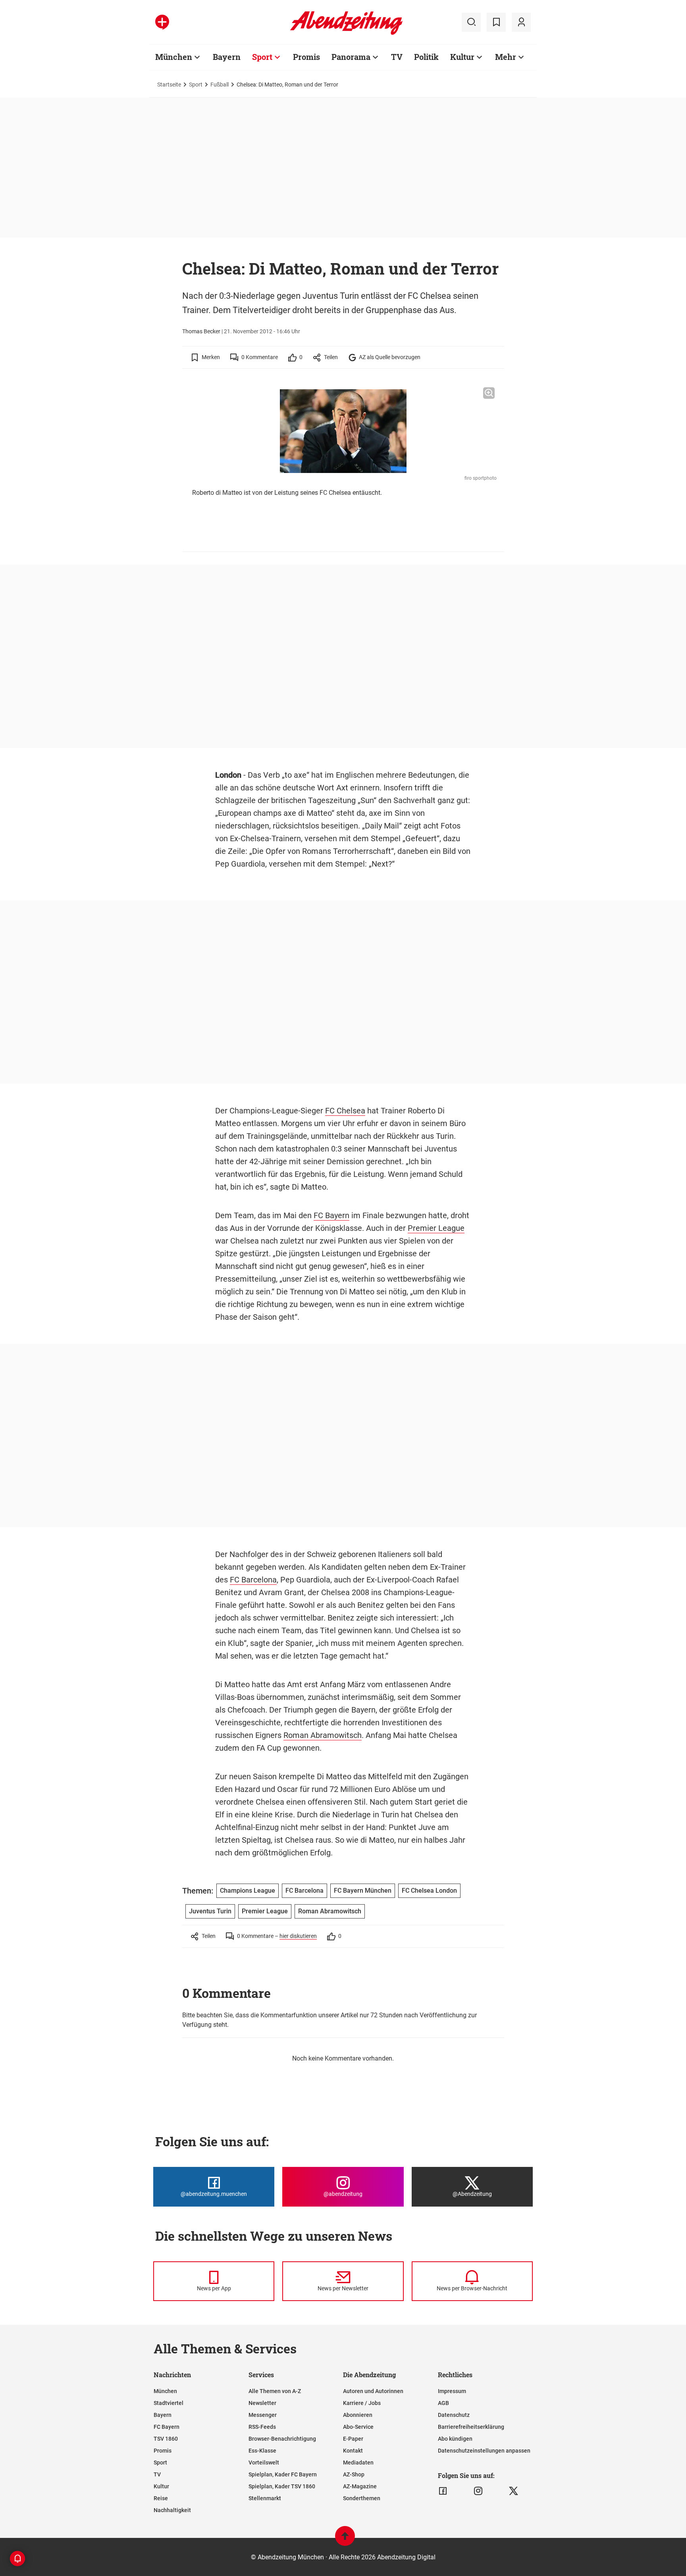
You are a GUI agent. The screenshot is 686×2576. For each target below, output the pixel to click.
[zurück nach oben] (345, 2540)
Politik (426, 57)
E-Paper (353, 2439)
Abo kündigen (455, 2439)
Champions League (248, 1891)
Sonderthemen (362, 2498)
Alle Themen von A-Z (275, 2391)
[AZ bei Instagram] (478, 2491)
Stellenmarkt (265, 2498)
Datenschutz (454, 2415)
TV (397, 57)
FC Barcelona (253, 1580)
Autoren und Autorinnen (373, 2391)
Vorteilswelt (264, 2463)
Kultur (462, 57)
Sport (262, 57)
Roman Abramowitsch (323, 1735)
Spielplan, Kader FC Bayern (283, 2474)
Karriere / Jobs (362, 2403)
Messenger (263, 2415)
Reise (161, 2498)
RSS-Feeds (262, 2427)
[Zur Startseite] (346, 33)
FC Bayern (331, 1215)
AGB (443, 2403)
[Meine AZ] (521, 22)
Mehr (506, 57)
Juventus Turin (210, 1911)
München (174, 57)
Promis (306, 57)
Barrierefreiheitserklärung (471, 2427)
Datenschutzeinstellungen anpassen (484, 2451)
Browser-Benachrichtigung (282, 2439)
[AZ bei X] (514, 2491)
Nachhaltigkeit (172, 2510)
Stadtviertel (169, 2403)
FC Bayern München (363, 1891)
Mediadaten (358, 2463)
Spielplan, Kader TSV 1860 (282, 2486)
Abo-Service (358, 2427)
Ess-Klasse (262, 2451)
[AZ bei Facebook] (443, 2491)
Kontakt (353, 2451)
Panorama (351, 57)
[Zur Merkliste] (496, 22)
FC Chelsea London (429, 1891)
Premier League (436, 1228)
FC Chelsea (345, 1111)
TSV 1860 (166, 2439)
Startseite (169, 85)
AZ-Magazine (360, 2486)
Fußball (220, 85)
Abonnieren (358, 2415)
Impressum (452, 2391)
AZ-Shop (354, 2474)
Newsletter (262, 2403)
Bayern (227, 57)
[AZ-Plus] (162, 22)
